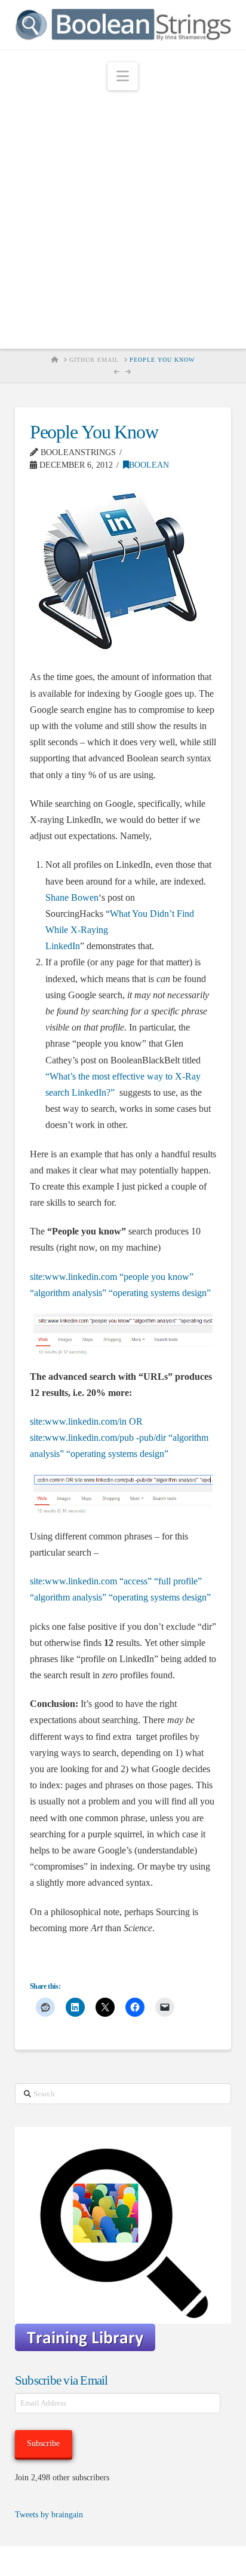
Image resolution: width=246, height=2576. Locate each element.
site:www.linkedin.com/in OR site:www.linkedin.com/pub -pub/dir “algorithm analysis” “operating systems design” (119, 1438)
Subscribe (43, 2444)
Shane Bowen (72, 897)
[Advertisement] (123, 220)
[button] (123, 76)
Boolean (149, 465)
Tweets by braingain (49, 2515)
